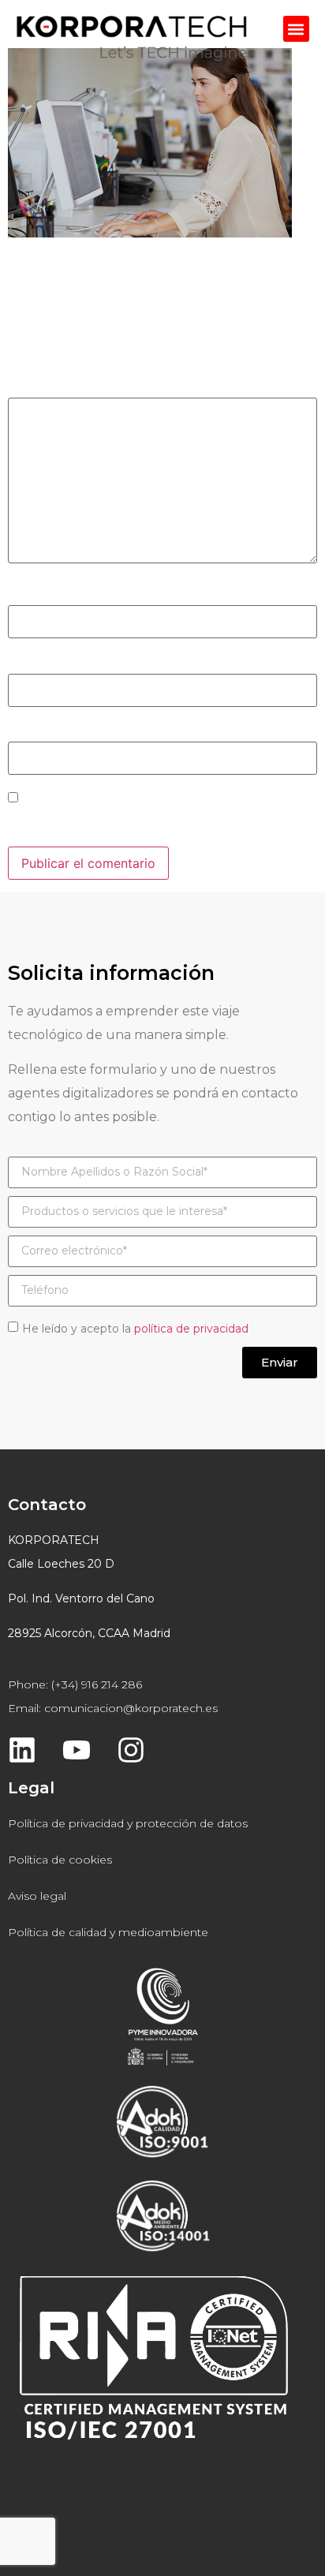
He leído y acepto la (135, 1328)
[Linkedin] (22, 1750)
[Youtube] (77, 1750)
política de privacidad (191, 1328)
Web (21, 731)
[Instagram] (131, 1750)
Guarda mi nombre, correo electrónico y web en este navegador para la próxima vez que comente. (159, 823)
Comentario (48, 387)
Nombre (37, 595)
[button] (296, 29)
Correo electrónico (69, 663)
